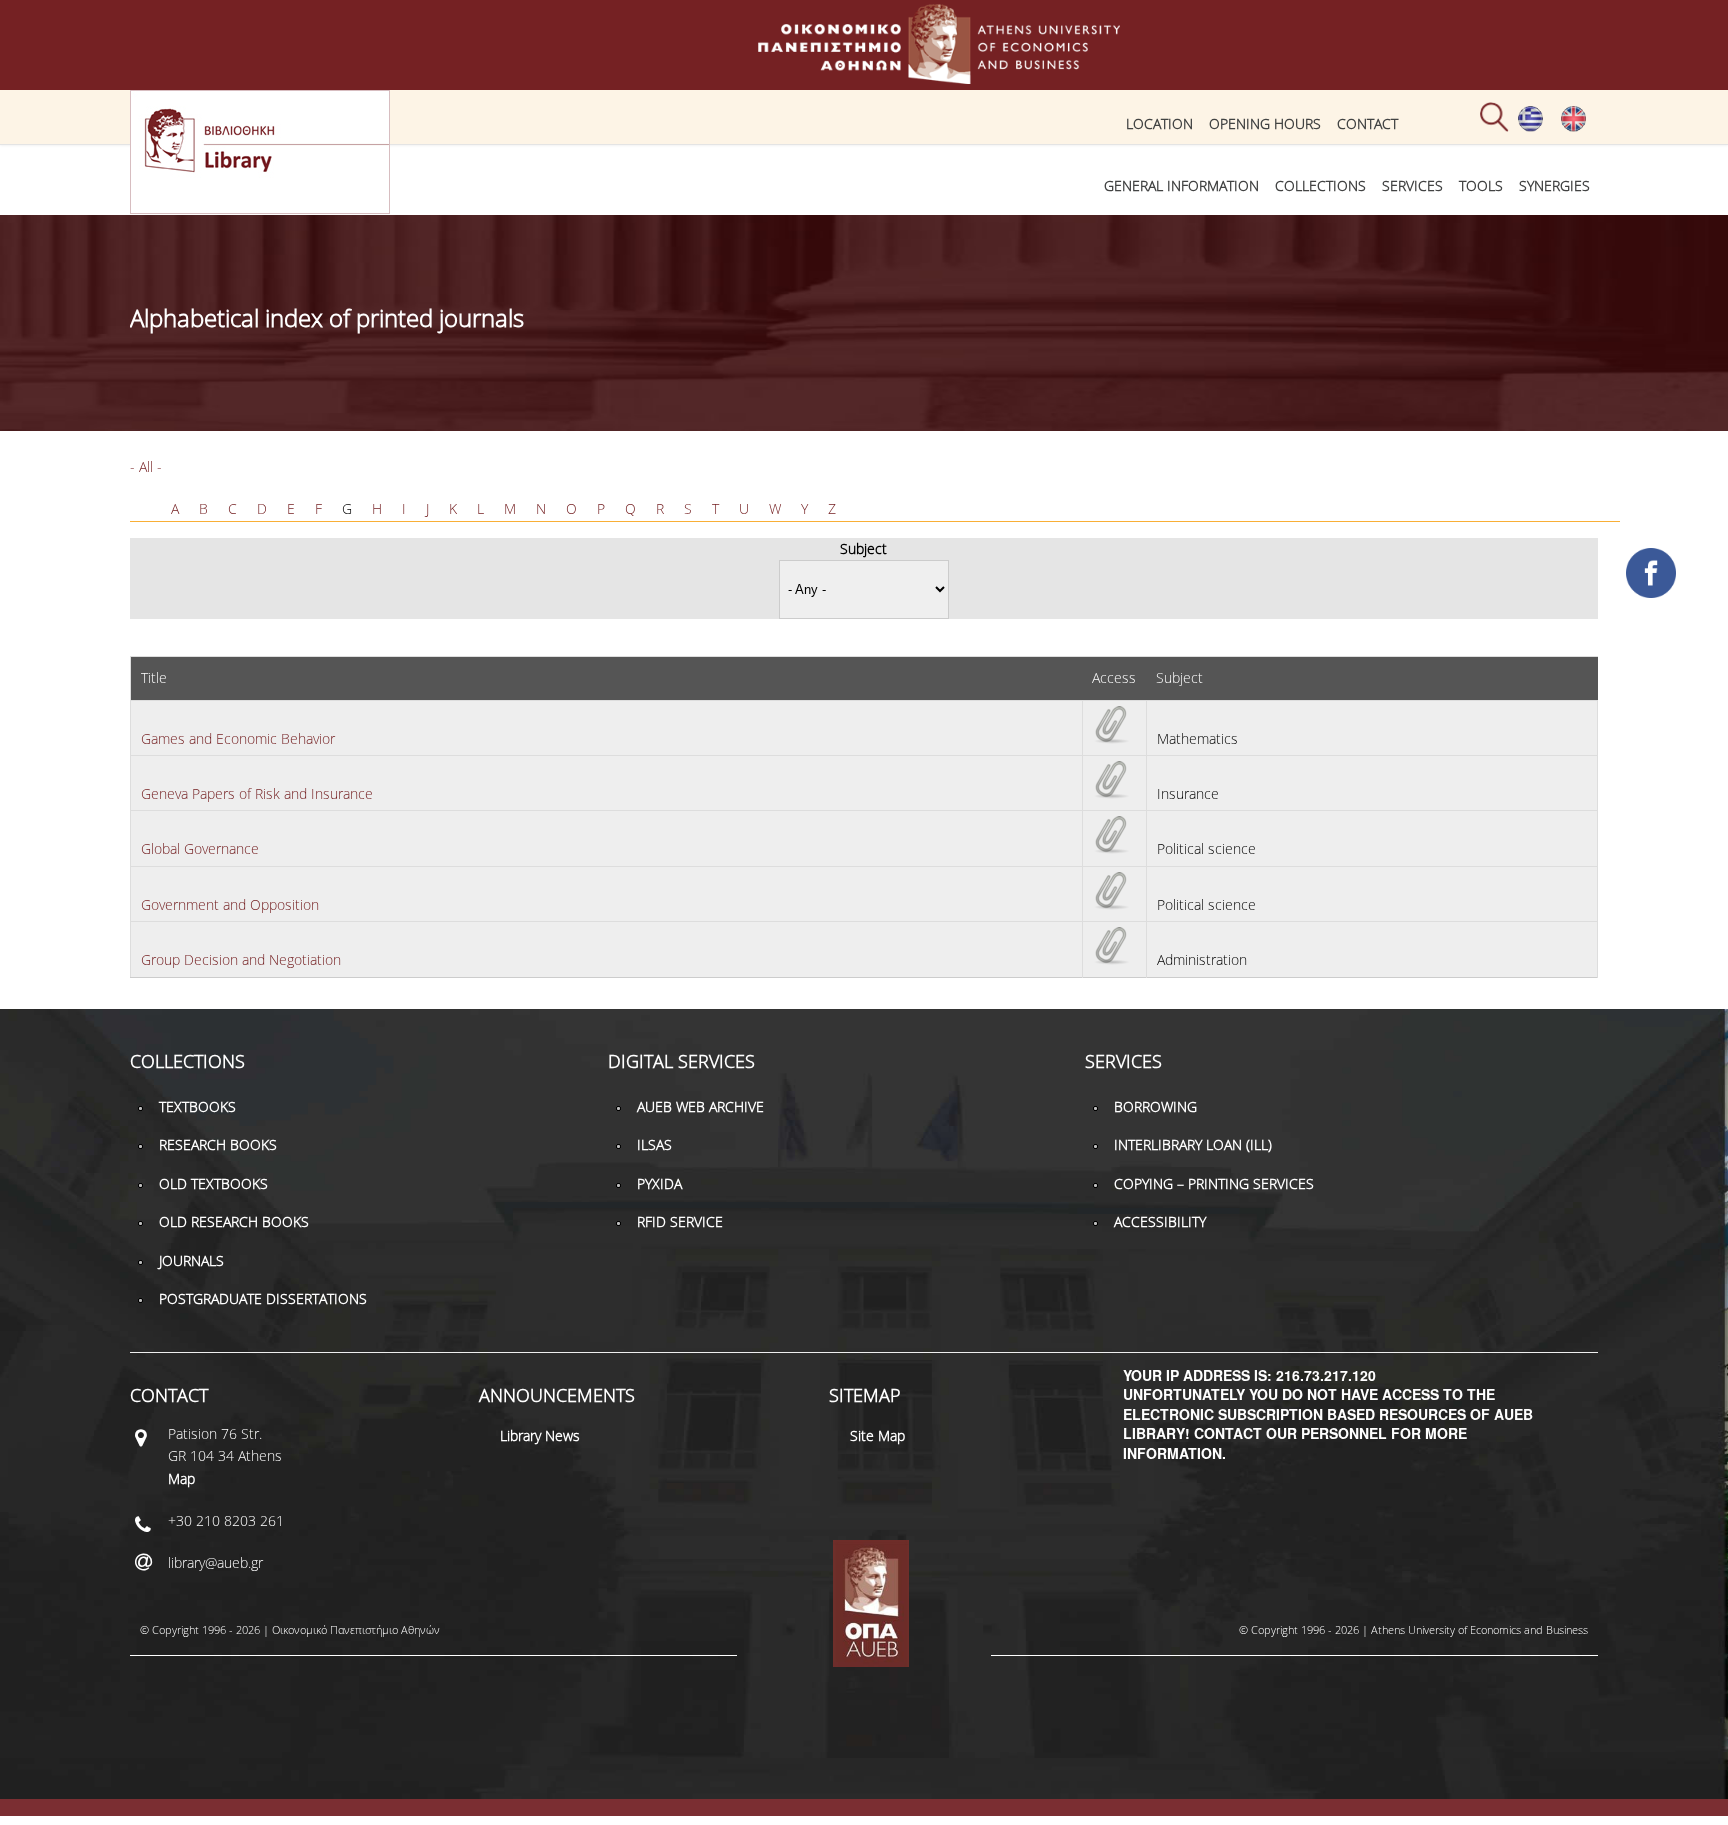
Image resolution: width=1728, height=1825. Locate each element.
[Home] (864, 74)
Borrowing (1155, 1106)
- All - (146, 466)
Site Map (877, 1435)
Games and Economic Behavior (238, 738)
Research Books (218, 1144)
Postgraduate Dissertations (263, 1298)
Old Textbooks (213, 1183)
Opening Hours (1265, 123)
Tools (1481, 185)
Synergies (1554, 185)
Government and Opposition (230, 904)
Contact (1367, 123)
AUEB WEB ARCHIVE (700, 1106)
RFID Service (680, 1221)
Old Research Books (234, 1221)
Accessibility (1160, 1221)
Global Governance (200, 848)
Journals (191, 1260)
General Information (1181, 185)
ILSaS (654, 1144)
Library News (540, 1435)
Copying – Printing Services (1214, 1183)
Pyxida (659, 1183)
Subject (863, 548)
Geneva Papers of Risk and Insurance (257, 793)
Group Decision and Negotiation (241, 959)
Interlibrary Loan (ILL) (1193, 1144)
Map (181, 1478)
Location (1159, 123)
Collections (1320, 185)
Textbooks (197, 1106)
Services (1412, 185)
